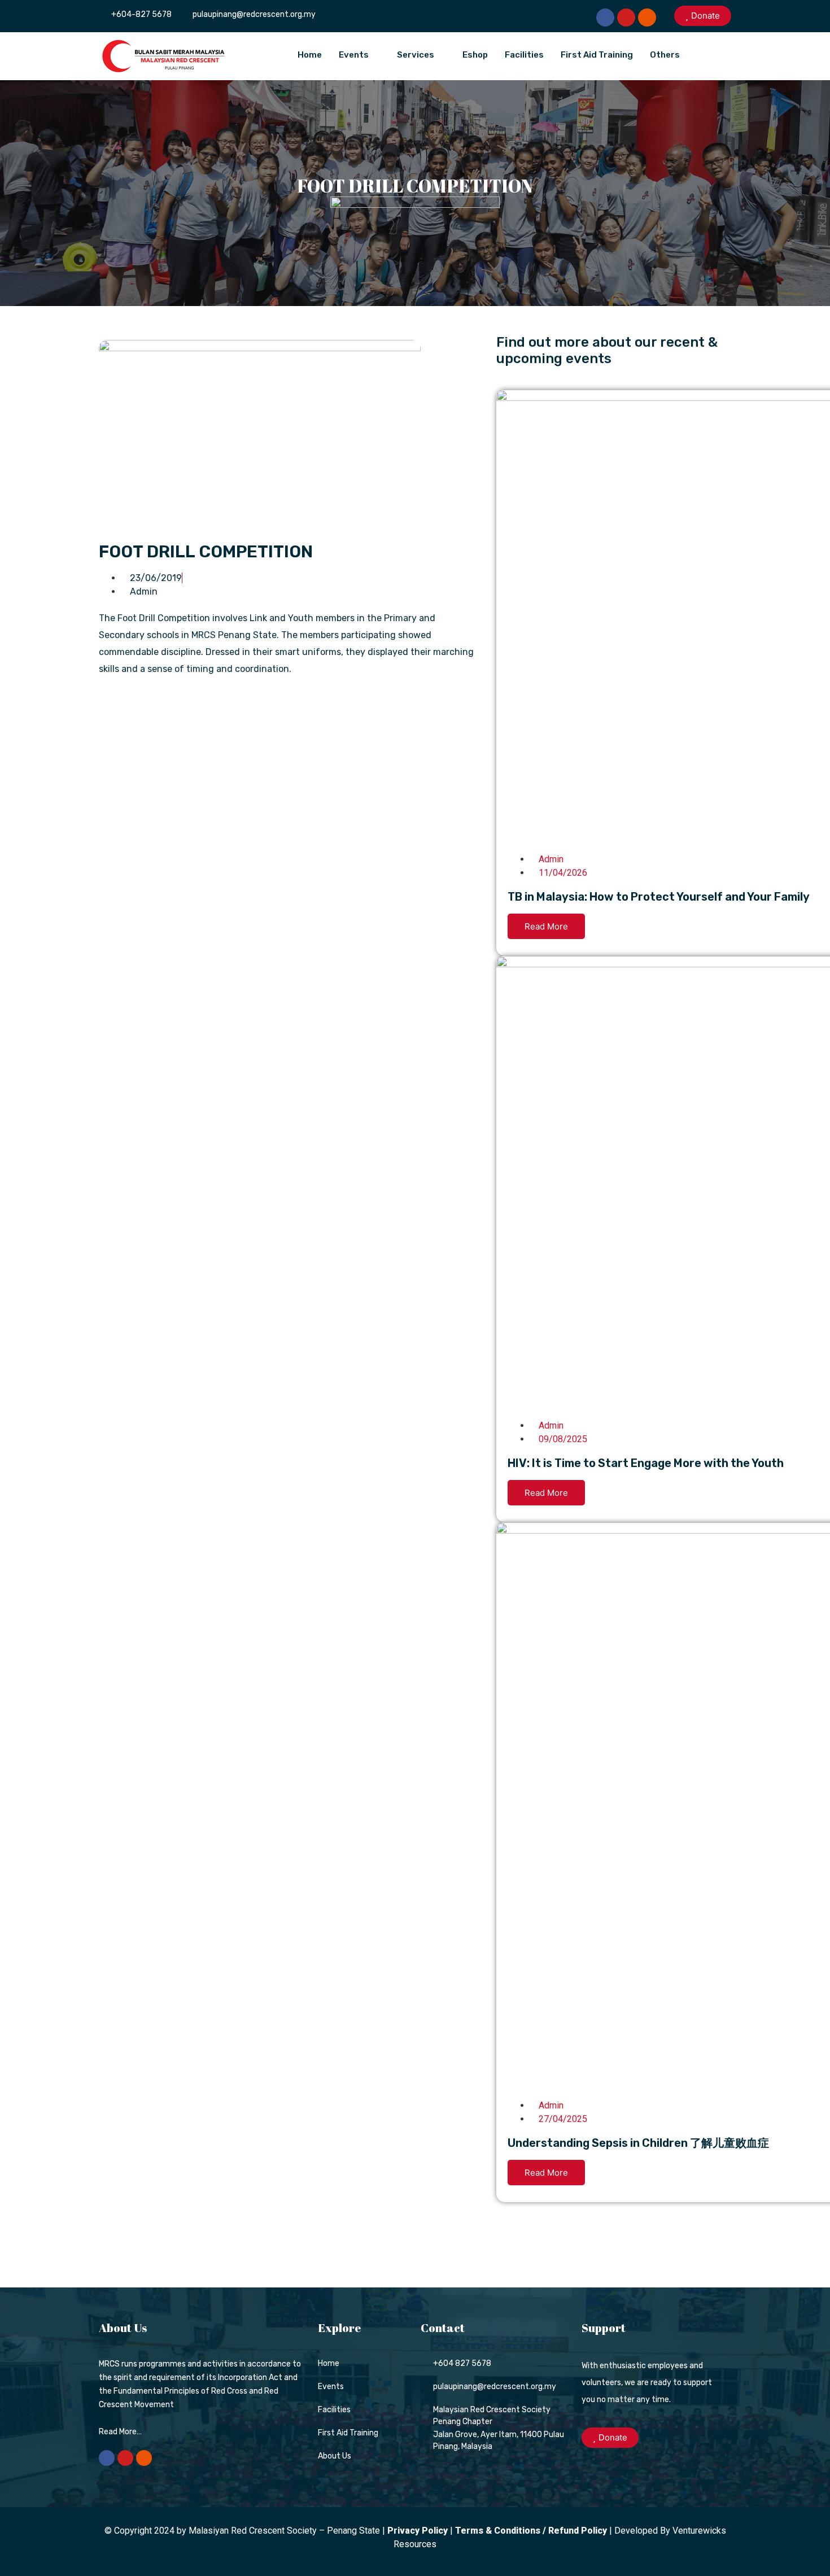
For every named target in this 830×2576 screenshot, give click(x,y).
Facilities (524, 55)
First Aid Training (597, 55)
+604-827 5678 (141, 14)
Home (310, 55)
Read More (546, 926)
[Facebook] (605, 18)
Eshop (475, 55)
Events (354, 55)
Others (665, 55)
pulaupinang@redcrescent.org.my (254, 14)
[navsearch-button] (717, 54)
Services (416, 55)
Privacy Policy (418, 2531)
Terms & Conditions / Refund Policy (531, 2531)
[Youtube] (626, 18)
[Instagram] (647, 18)
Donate (705, 16)
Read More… (120, 2432)
